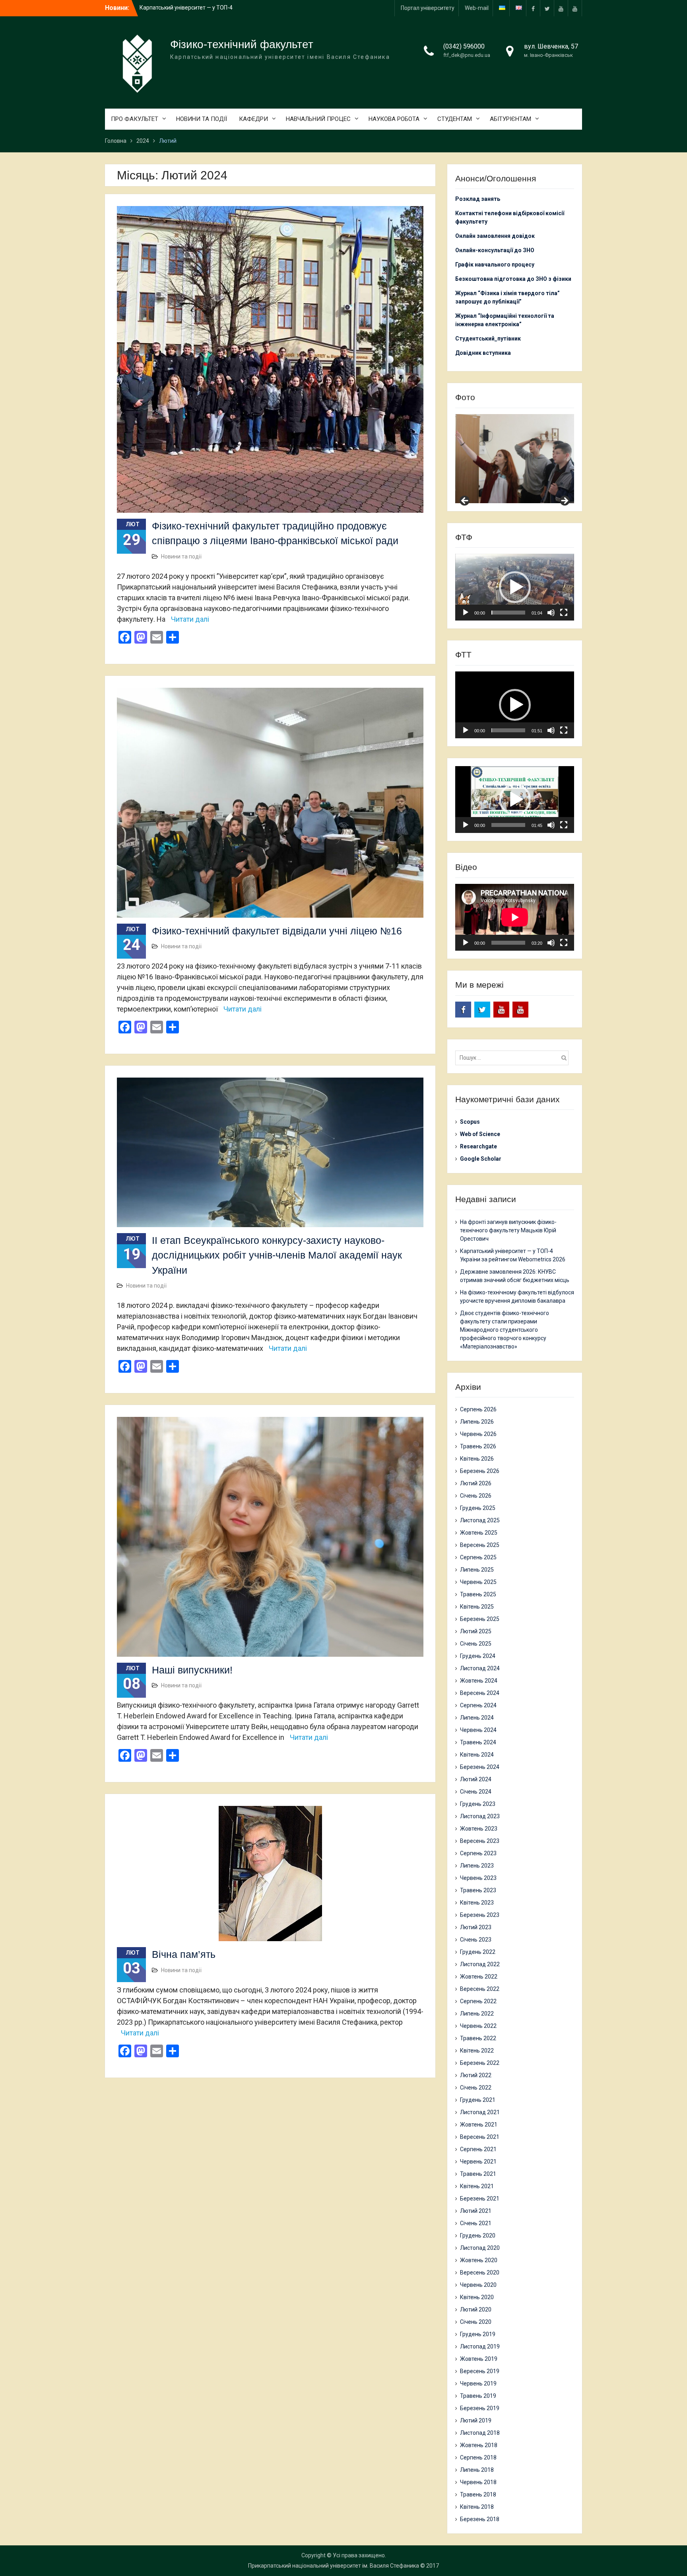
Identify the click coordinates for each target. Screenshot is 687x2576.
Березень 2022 (480, 2063)
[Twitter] (547, 8)
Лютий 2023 (476, 1927)
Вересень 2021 (480, 2137)
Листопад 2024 (480, 1668)
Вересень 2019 (480, 2371)
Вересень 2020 (480, 2272)
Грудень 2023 (478, 1804)
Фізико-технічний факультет (242, 44)
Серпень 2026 (478, 1409)
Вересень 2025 (480, 1545)
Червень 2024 (478, 1730)
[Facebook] (533, 8)
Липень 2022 (477, 2014)
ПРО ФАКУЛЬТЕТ (135, 119)
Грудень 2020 (478, 2236)
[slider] (508, 613)
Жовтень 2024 (479, 1681)
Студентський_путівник (488, 339)
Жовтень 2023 (479, 1829)
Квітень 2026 (477, 1459)
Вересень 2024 (480, 1693)
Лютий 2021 (476, 2211)
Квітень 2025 (477, 1607)
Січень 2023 (476, 1940)
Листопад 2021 (480, 2112)
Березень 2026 (480, 1471)
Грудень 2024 (478, 1656)
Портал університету (428, 8)
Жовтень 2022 (479, 1977)
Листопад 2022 (480, 1964)
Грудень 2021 (478, 2100)
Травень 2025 (478, 1594)
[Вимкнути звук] (551, 613)
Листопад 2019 (480, 2346)
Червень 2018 (478, 2482)
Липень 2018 (477, 2470)
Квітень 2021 (477, 2186)
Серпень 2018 (478, 2457)
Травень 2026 (478, 1446)
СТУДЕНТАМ (455, 119)
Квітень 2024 (477, 1755)
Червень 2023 (478, 1878)
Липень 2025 (477, 1570)
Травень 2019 (478, 2396)
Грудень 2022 (478, 1952)
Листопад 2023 (480, 1816)
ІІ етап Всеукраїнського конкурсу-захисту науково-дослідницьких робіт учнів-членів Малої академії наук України (277, 1255)
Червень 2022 (478, 2026)
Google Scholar (481, 1159)
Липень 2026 (477, 1422)
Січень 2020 (476, 2322)
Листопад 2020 (480, 2248)
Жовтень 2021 (479, 2125)
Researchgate (478, 1146)
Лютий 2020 (476, 2309)
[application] (515, 587)
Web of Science (480, 1134)
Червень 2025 (478, 1582)
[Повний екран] (564, 613)
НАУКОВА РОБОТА (394, 119)
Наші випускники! (192, 1670)
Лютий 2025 (476, 1631)
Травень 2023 (478, 1890)
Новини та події (181, 556)
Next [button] (564, 501)
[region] (515, 459)
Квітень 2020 (477, 2297)
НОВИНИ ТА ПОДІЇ (202, 119)
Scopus (470, 1122)
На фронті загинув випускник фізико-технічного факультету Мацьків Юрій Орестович (508, 1230)
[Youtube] (561, 8)
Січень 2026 (476, 1496)
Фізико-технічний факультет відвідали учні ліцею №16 (277, 931)
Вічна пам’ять (184, 1954)
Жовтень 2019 (479, 2359)
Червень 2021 (478, 2162)
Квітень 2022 (477, 2051)
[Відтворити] (466, 613)
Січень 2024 (476, 1792)
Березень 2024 (480, 1767)
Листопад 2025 (480, 1520)
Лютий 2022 (476, 2075)
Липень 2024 (477, 1718)
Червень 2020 (478, 2285)
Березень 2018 (480, 2519)
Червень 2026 (478, 1434)
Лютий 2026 (476, 1483)
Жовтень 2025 (479, 1533)
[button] (515, 587)
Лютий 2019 (476, 2420)
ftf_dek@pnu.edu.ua (467, 55)
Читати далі (190, 619)
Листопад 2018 (480, 2433)
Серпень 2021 (478, 2149)
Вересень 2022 (480, 1989)
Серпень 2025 (478, 1557)
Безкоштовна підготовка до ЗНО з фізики (514, 279)
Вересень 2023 (480, 1841)
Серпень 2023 (478, 1853)
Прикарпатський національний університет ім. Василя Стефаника (334, 2566)
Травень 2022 (478, 2038)
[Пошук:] (514, 1058)
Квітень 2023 (477, 1903)
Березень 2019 (480, 2408)
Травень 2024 (478, 1742)
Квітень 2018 (477, 2507)
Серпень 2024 (478, 1705)
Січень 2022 (476, 2088)
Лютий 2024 (476, 1779)
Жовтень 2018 (479, 2445)
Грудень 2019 (478, 2334)
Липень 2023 (477, 1866)
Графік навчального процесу (495, 265)
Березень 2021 (480, 2199)
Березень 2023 (480, 1915)
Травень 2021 (478, 2174)
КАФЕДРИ (253, 119)
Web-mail (477, 8)
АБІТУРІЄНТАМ (510, 119)
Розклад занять (478, 199)
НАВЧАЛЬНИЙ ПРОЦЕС (318, 119)
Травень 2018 (478, 2494)
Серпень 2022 (478, 2001)
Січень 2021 (476, 2223)
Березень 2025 (480, 1619)
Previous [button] (465, 501)
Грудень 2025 (478, 1508)
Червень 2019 (478, 2383)
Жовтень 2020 (479, 2260)
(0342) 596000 (464, 46)
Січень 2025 (476, 1644)
